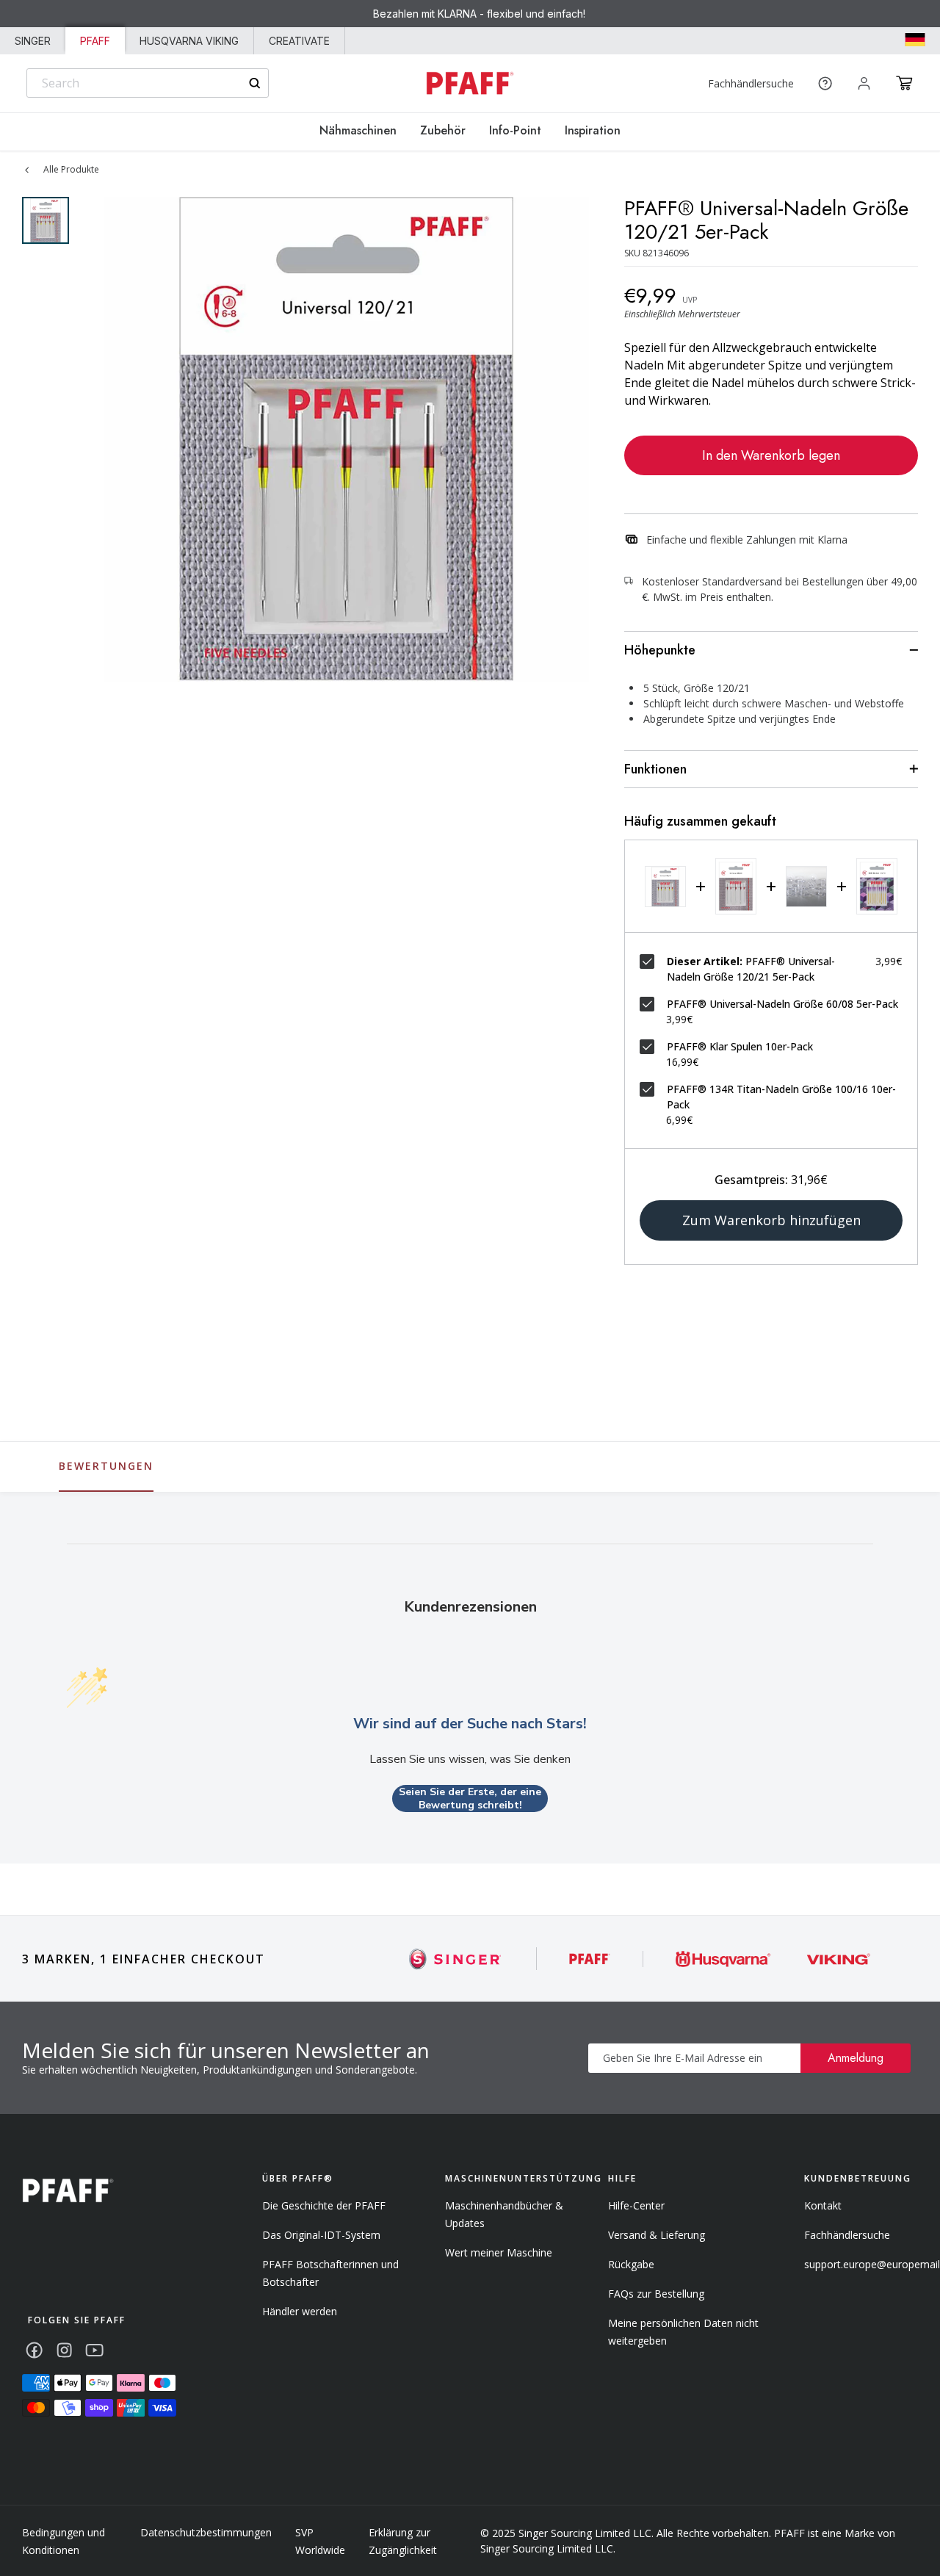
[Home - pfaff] (470, 83)
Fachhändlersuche (751, 83)
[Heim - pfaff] (68, 2191)
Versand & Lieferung (657, 2235)
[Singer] (456, 1959)
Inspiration (593, 130)
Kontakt (823, 2205)
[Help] (825, 83)
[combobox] (148, 83)
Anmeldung (856, 2058)
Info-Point (515, 130)
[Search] (254, 83)
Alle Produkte (71, 169)
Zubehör (443, 130)
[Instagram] (64, 2350)
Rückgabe (631, 2264)
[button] (904, 83)
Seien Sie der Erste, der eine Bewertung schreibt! (470, 1798)
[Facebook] (34, 2350)
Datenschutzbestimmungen (206, 2532)
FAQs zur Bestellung (656, 2294)
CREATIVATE (299, 41)
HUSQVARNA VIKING (189, 41)
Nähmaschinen (358, 130)
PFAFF (95, 41)
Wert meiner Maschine (499, 2252)
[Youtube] (94, 2350)
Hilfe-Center (636, 2205)
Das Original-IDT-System (321, 2235)
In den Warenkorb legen (771, 455)
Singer (33, 41)
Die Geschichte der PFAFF (324, 2205)
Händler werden (300, 2311)
